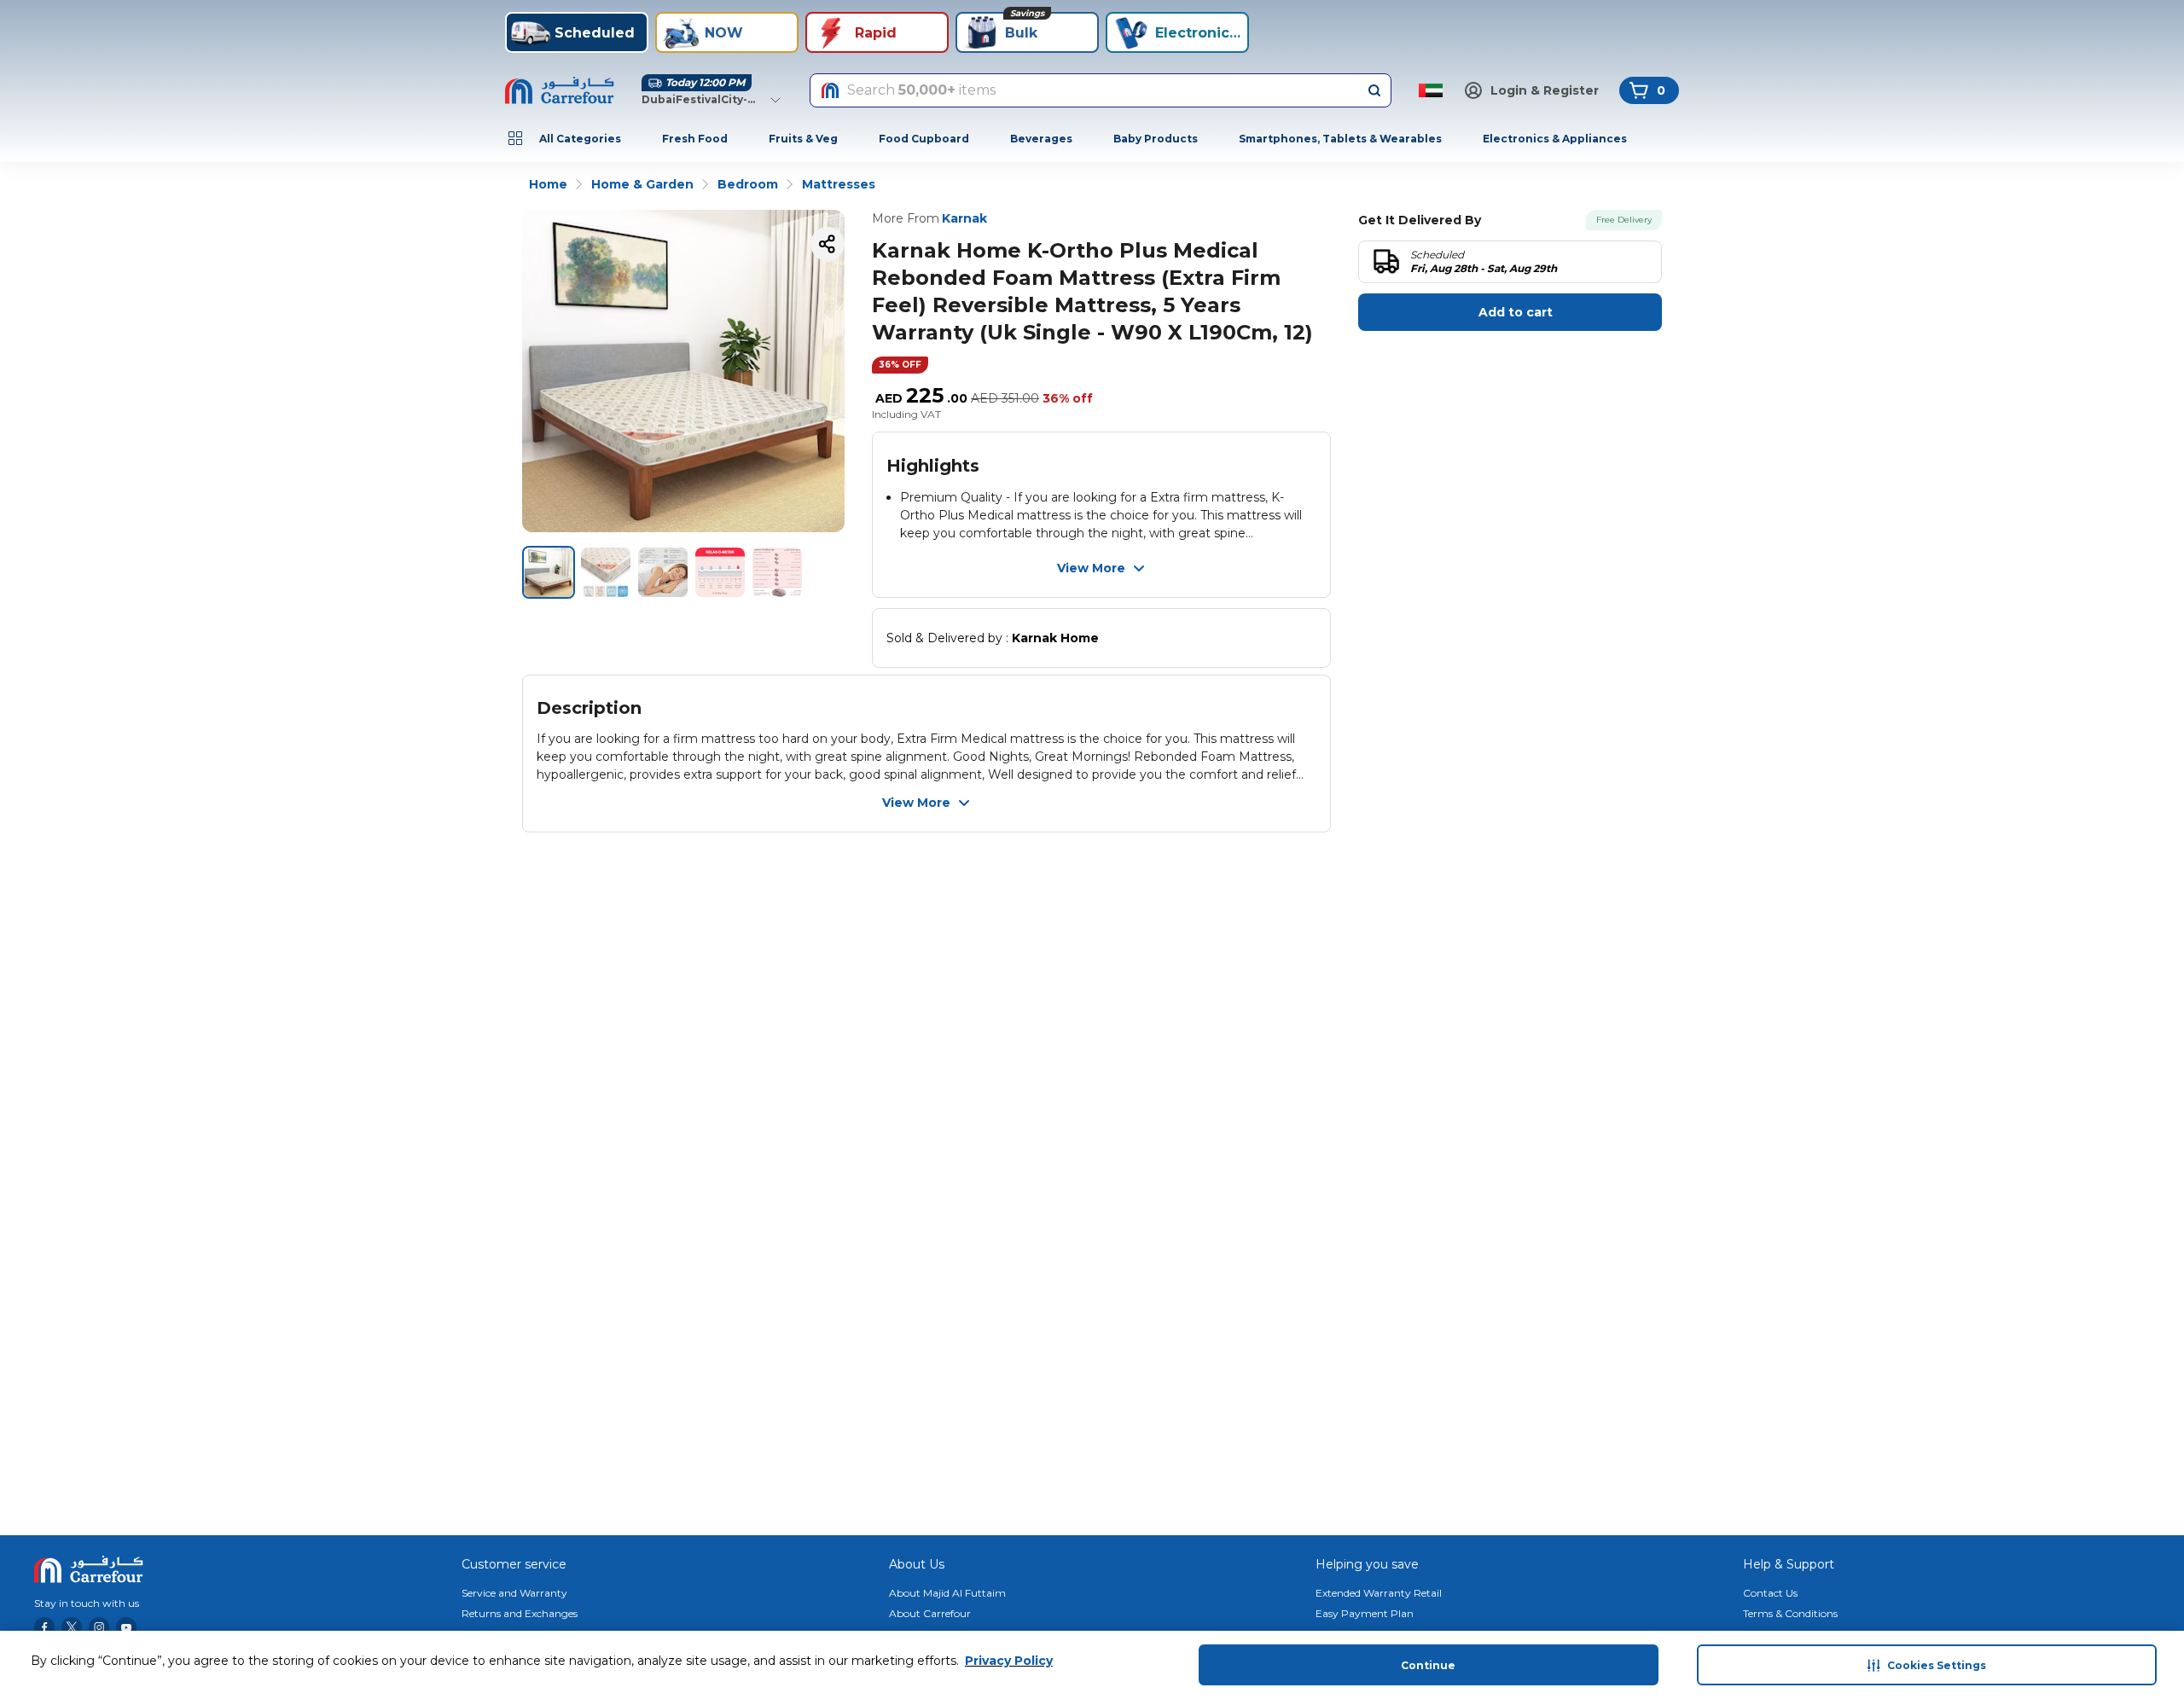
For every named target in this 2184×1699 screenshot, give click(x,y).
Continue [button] (1428, 1665)
